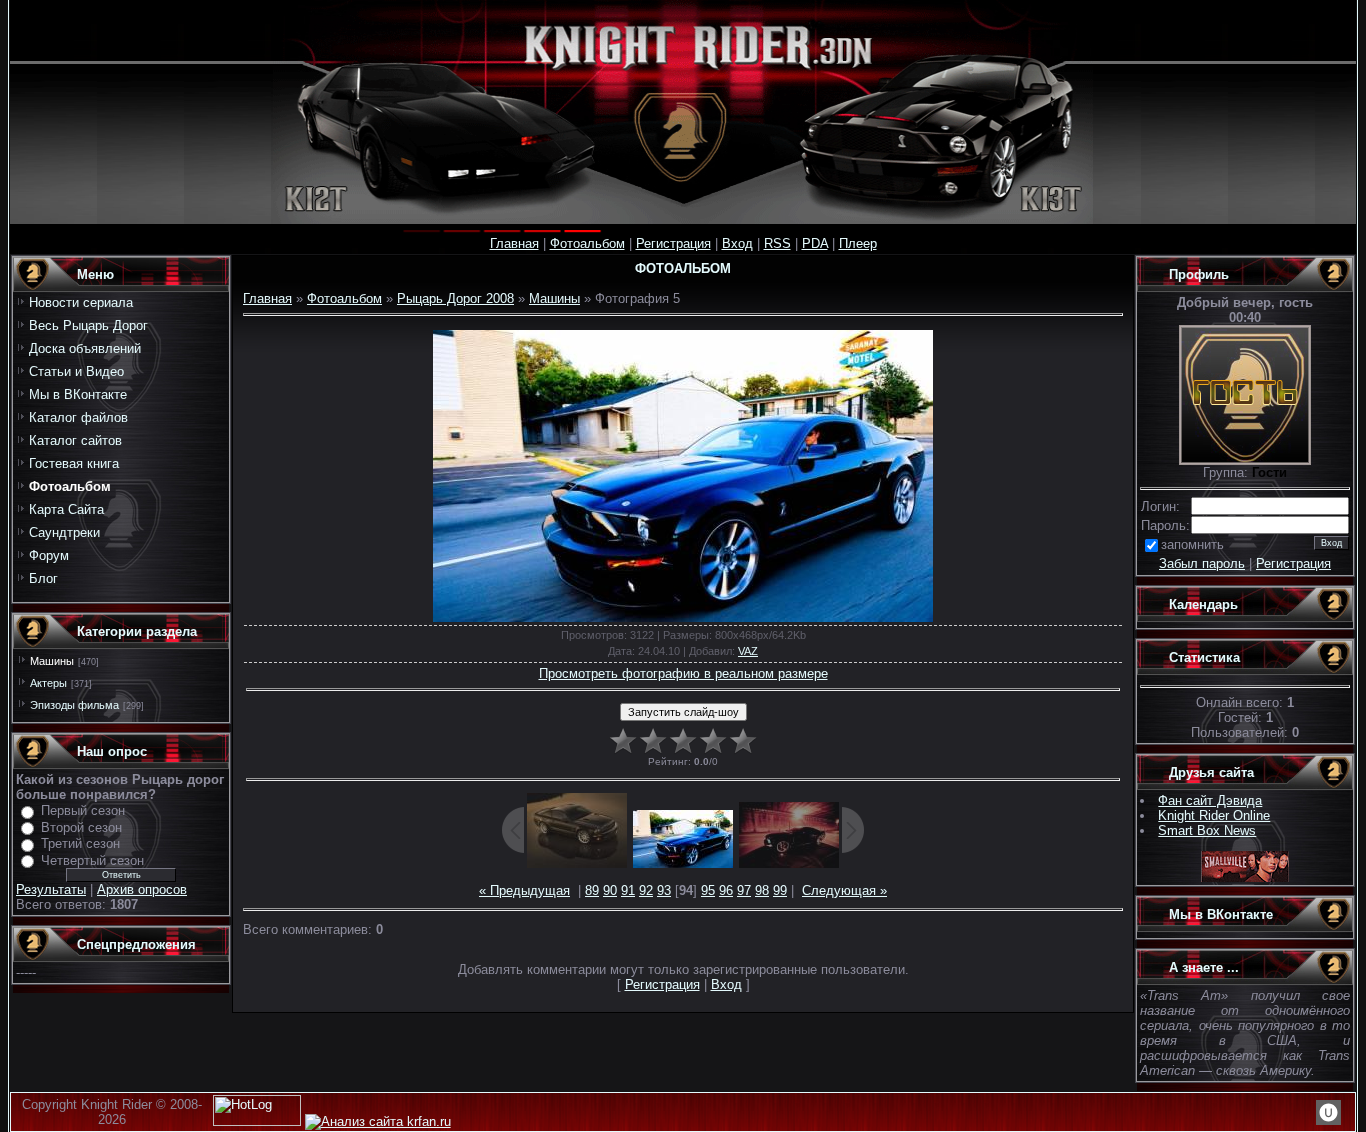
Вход (737, 243)
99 (780, 890)
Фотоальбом (587, 243)
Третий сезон (80, 843)
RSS (777, 243)
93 (664, 890)
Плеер (858, 243)
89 (592, 890)
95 (708, 890)
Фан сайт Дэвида (1210, 800)
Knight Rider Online (1214, 815)
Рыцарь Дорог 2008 (455, 298)
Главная (514, 243)
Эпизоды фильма (74, 705)
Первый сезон (83, 810)
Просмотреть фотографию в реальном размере (683, 673)
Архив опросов (142, 889)
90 (610, 890)
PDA (815, 243)
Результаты (51, 889)
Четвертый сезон (92, 860)
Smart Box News (1207, 830)
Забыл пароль (1202, 563)
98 (762, 890)
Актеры (48, 683)
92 (646, 890)
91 (628, 890)
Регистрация (673, 243)
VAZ (748, 651)
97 (744, 890)
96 (726, 890)
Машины (52, 661)
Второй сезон (81, 827)
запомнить (1192, 544)
